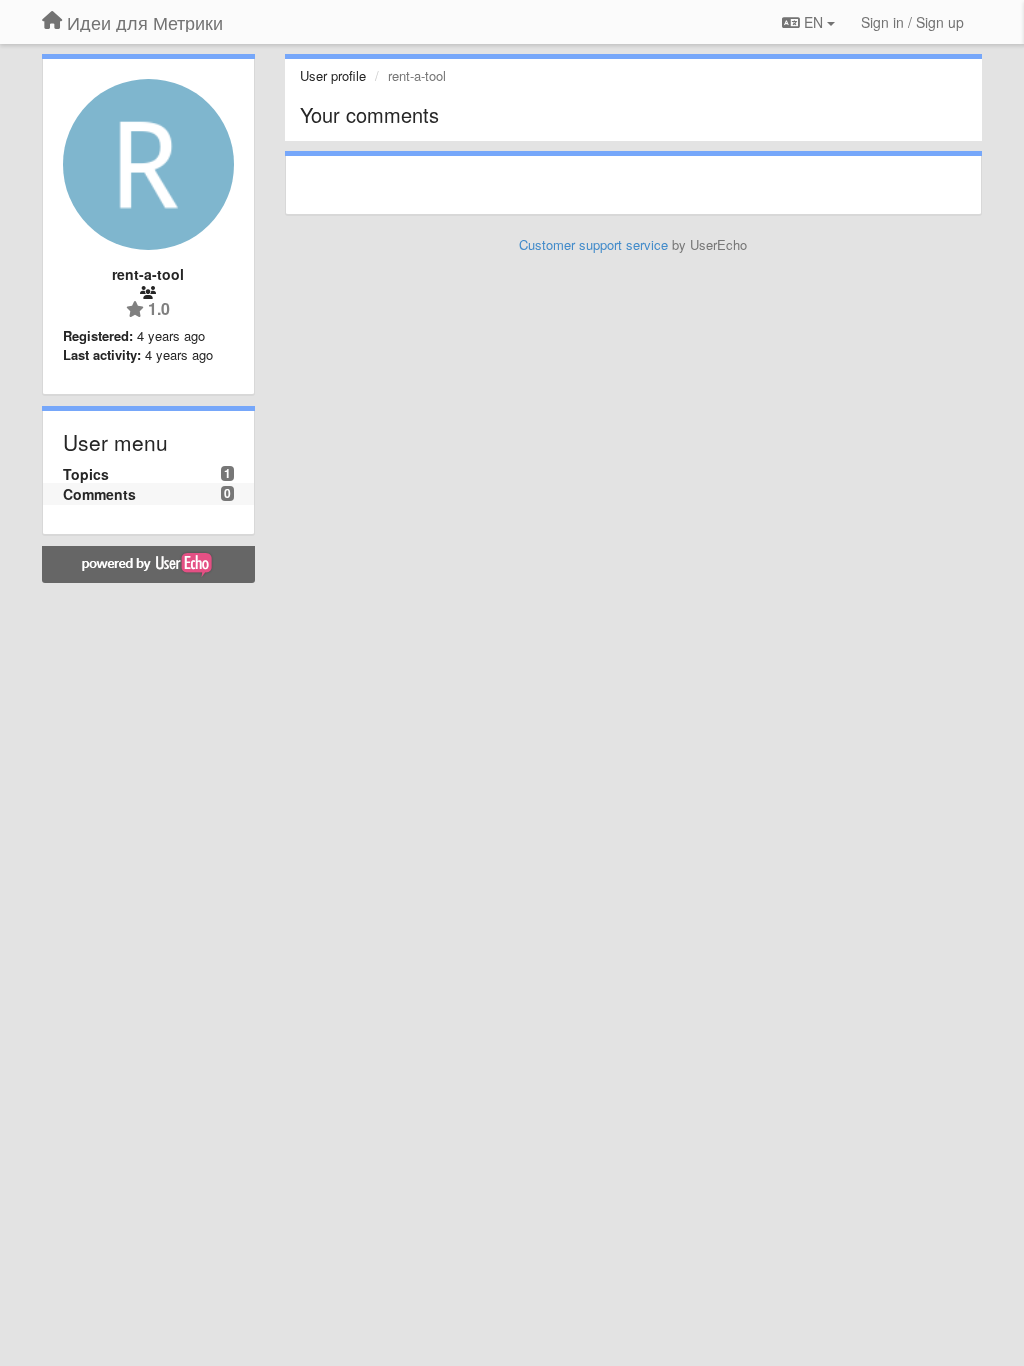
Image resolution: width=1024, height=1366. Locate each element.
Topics (86, 474)
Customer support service (593, 244)
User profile (333, 75)
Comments (99, 494)
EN (813, 22)
